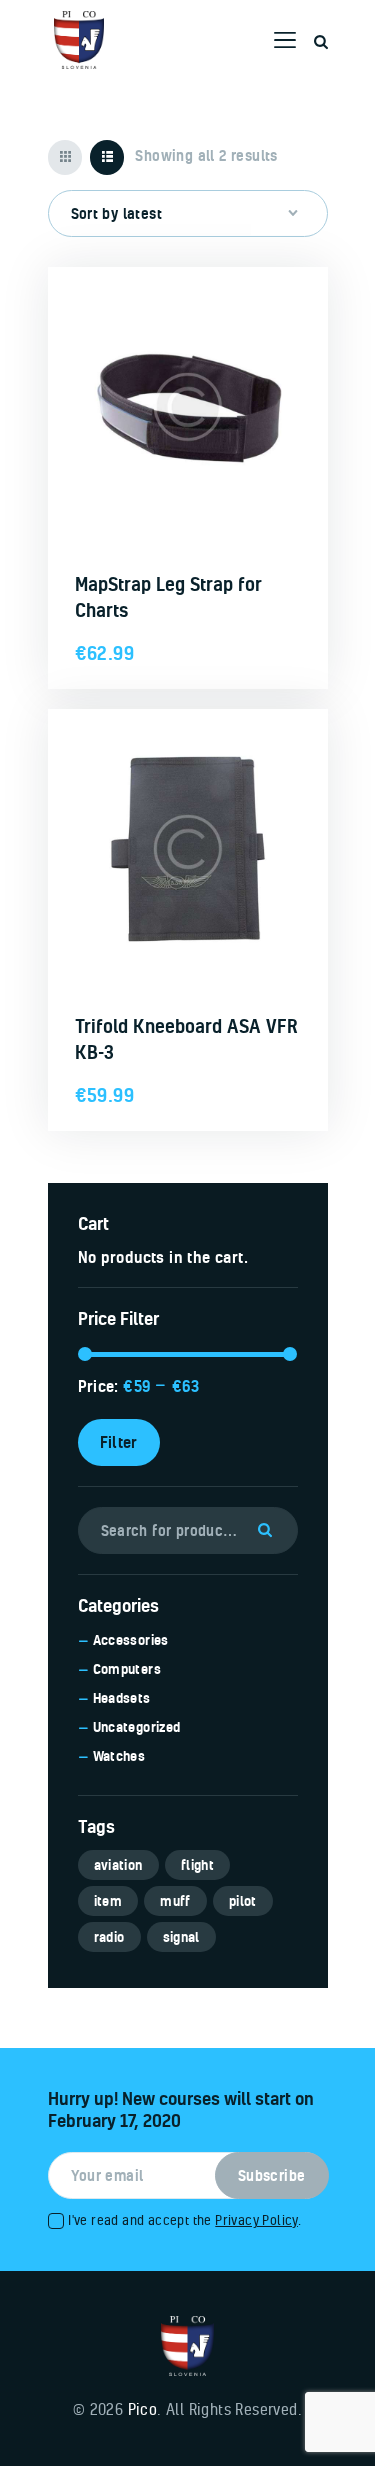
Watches (119, 1756)
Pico (143, 2409)
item (108, 1901)
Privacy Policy (256, 2219)
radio (109, 1937)
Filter (119, 1442)
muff (175, 1901)
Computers (127, 1669)
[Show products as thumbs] (65, 157)
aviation (118, 1865)
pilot (243, 1901)
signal (181, 1937)
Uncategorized (137, 1727)
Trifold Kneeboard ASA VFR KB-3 (186, 1039)
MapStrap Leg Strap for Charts (168, 597)
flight (197, 1865)
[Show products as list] (107, 157)
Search (270, 1530)
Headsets (122, 1698)
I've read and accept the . (184, 2219)
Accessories (131, 1640)
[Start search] (321, 42)
